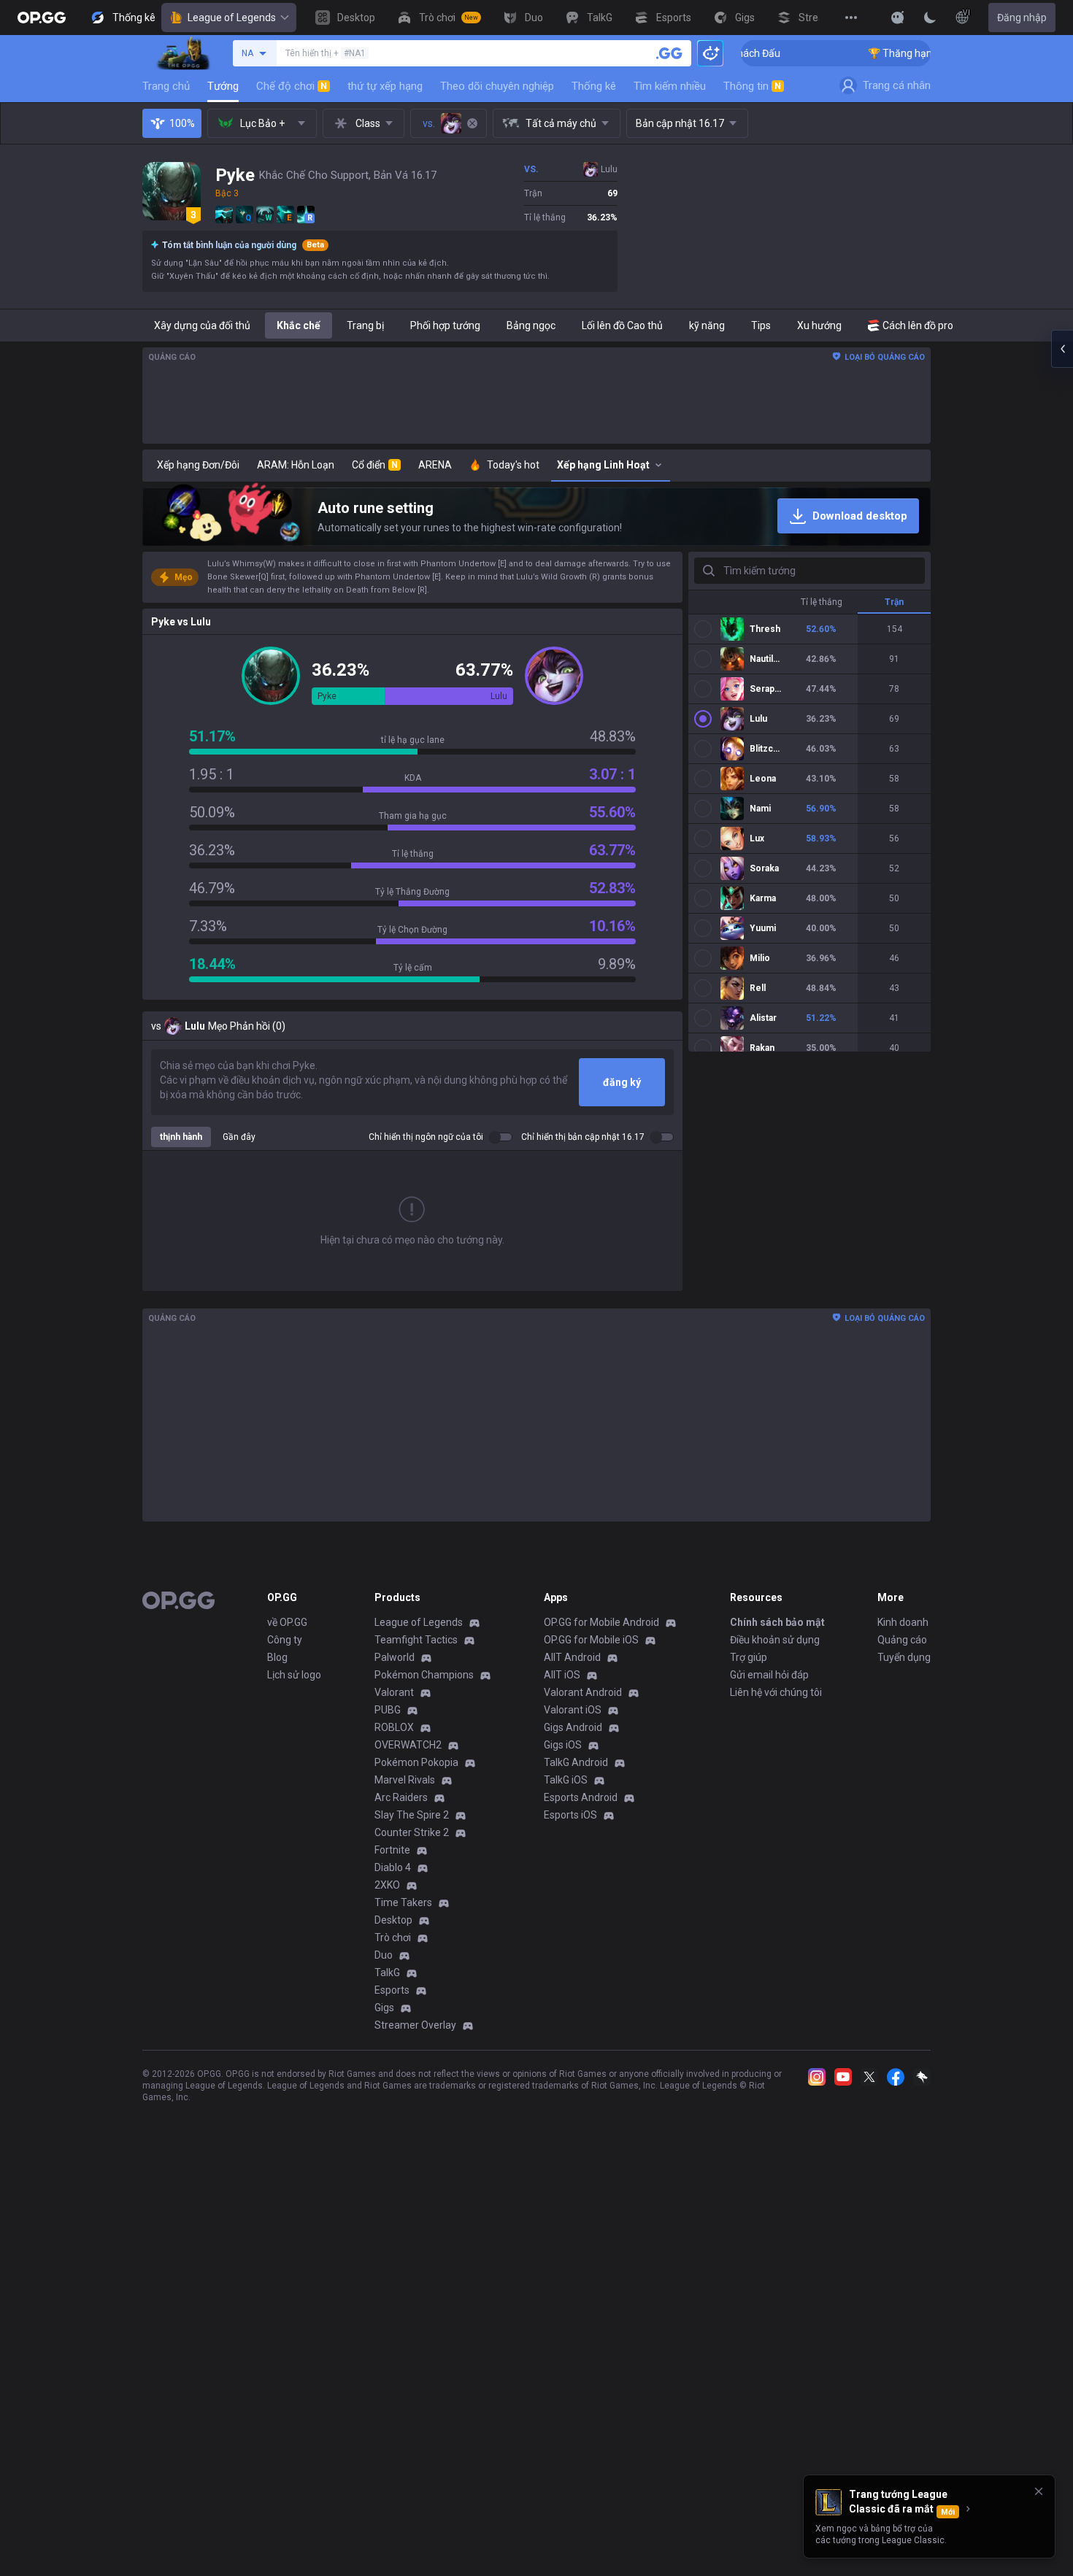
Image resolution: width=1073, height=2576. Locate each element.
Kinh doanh (903, 1622)
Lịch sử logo (294, 1675)
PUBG (388, 1710)
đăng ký (622, 1082)
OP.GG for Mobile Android (601, 1622)
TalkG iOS (566, 1780)
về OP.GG (287, 1622)
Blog (277, 1657)
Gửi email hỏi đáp (769, 1675)
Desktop (393, 1920)
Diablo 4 (393, 1867)
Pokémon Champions (424, 1675)
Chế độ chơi (292, 86)
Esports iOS (570, 1815)
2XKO (387, 1885)
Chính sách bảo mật (777, 1622)
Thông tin (752, 86)
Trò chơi (393, 1937)
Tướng (223, 86)
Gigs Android (573, 1727)
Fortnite (392, 1850)
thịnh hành (181, 1137)
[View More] (851, 18)
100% (182, 123)
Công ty (285, 1640)
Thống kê (594, 86)
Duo (384, 1955)
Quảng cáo (902, 1640)
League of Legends (232, 18)
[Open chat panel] (1062, 349)
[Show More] (898, 18)
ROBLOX (394, 1727)
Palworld (395, 1657)
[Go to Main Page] (42, 18)
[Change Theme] (930, 18)
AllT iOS (562, 1675)
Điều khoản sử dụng (775, 1640)
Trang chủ (166, 86)
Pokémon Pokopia (416, 1762)
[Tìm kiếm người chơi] (669, 53)
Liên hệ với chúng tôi (776, 1692)
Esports (392, 1990)
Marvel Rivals (405, 1780)
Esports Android (581, 1797)
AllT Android (572, 1657)
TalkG (387, 1973)
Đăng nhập (1022, 18)
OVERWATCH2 (408, 1745)
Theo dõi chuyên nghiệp (497, 86)
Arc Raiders (401, 1797)
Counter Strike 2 (412, 1832)
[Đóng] (1039, 2491)
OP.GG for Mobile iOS (591, 1640)
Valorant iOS (573, 1710)
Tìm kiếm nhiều (670, 86)
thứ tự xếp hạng (385, 86)
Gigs (384, 2008)
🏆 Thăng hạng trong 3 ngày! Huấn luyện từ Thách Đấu (922, 53)
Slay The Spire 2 (412, 1815)
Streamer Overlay (415, 2025)
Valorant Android (583, 1692)
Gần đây (239, 1137)
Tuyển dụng (904, 1657)
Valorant (394, 1692)
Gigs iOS (563, 1745)
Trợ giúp (749, 1657)
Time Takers (403, 1902)
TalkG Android (576, 1762)
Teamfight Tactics (416, 1640)
